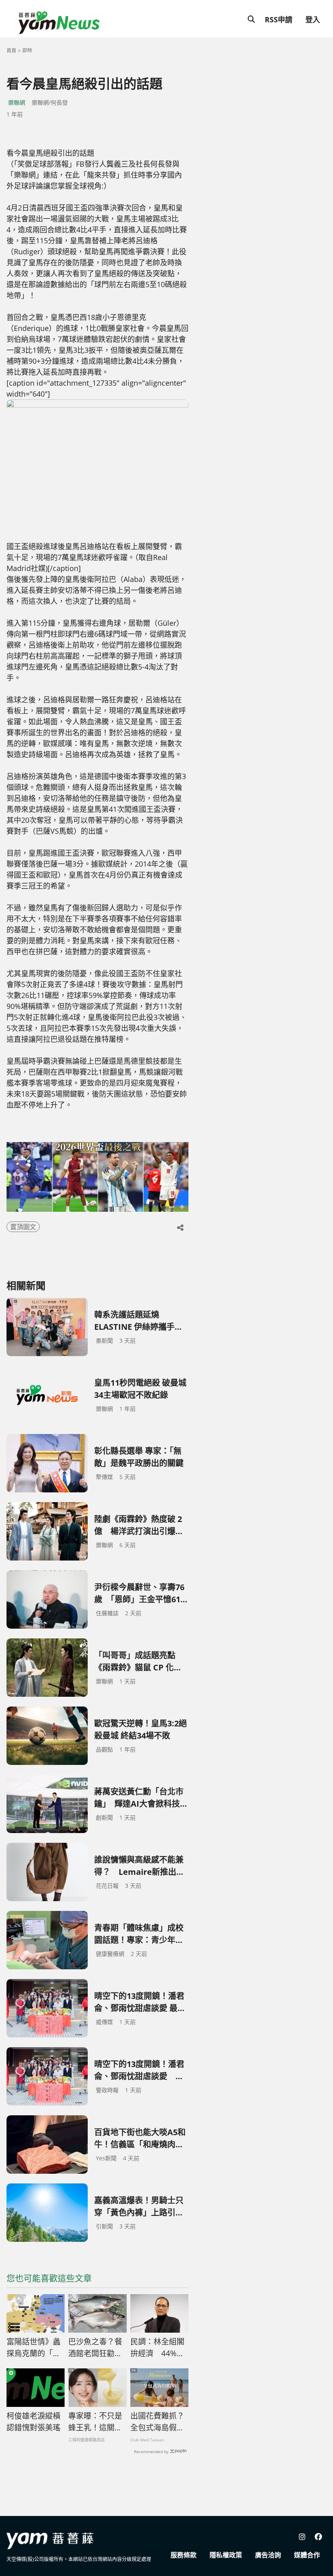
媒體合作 (307, 2555)
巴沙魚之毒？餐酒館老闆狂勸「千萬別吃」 (95, 2348)
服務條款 (184, 2555)
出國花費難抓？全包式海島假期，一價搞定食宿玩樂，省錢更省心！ (157, 2422)
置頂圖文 (23, 1227)
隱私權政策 (226, 2555)
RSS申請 (279, 19)
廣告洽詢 (268, 2555)
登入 (313, 19)
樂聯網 (17, 102)
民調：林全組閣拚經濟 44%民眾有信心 (157, 2348)
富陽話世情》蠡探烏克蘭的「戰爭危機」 (34, 2348)
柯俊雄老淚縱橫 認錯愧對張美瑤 (34, 2422)
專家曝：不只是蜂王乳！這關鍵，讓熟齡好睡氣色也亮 (95, 2422)
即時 (27, 50)
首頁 (11, 50)
